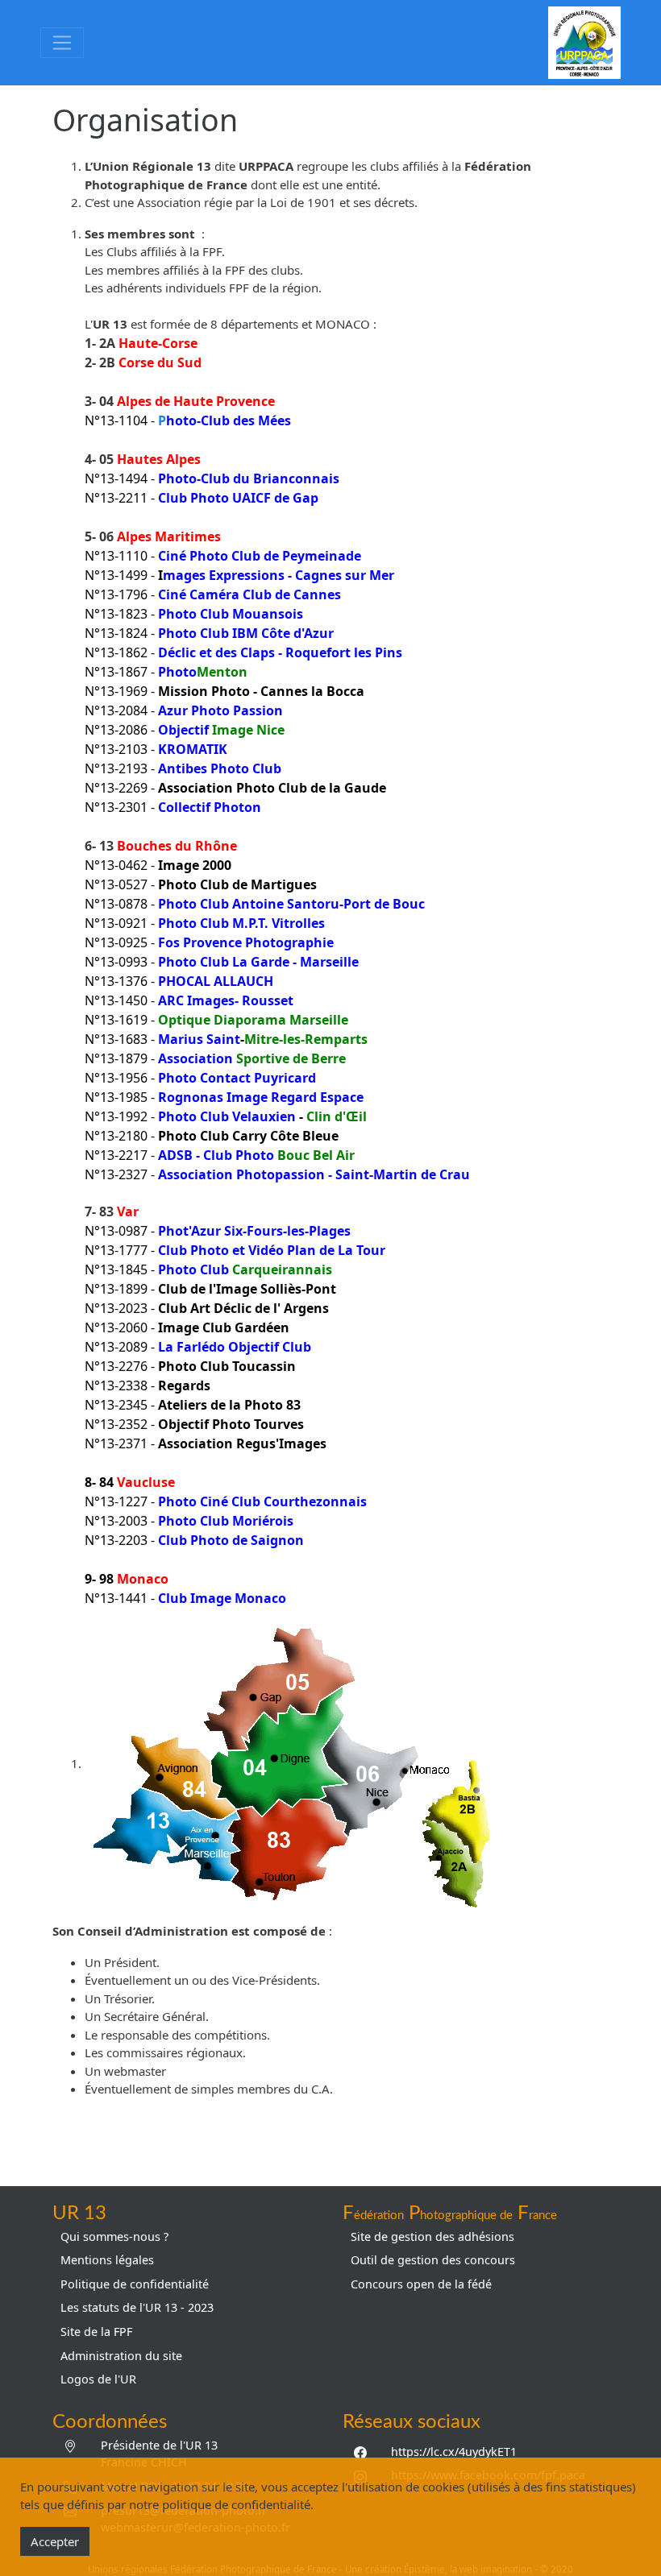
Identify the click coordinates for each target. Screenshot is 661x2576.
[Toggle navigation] (62, 43)
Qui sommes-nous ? (114, 2236)
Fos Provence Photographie (246, 942)
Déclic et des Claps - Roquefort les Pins (280, 652)
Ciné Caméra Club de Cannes (249, 594)
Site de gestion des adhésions (432, 2236)
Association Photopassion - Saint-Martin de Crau (314, 1174)
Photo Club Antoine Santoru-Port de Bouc (290, 904)
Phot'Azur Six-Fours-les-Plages (254, 1231)
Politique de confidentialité (135, 2284)
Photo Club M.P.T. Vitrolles (241, 923)
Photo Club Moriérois (226, 1521)
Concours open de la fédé (421, 2284)
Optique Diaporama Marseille (253, 1020)
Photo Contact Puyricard (237, 1078)
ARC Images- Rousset (226, 1000)
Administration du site (121, 2356)
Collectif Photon (210, 807)
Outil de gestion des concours (433, 2260)
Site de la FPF (96, 2332)
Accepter (55, 2541)
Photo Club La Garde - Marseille (258, 962)
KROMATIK (193, 749)
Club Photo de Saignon (231, 1540)
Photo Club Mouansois (231, 614)
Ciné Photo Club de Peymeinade (260, 556)
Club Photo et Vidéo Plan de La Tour (272, 1250)
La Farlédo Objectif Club (235, 1347)
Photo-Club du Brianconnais (249, 478)
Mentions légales (107, 2260)
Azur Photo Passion (220, 710)
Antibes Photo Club (220, 768)
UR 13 (79, 2214)
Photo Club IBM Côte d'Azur (246, 633)
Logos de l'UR (98, 2379)
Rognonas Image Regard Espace (261, 1097)
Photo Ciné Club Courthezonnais (262, 1501)
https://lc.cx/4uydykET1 (454, 2452)
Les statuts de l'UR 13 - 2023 (137, 2307)
